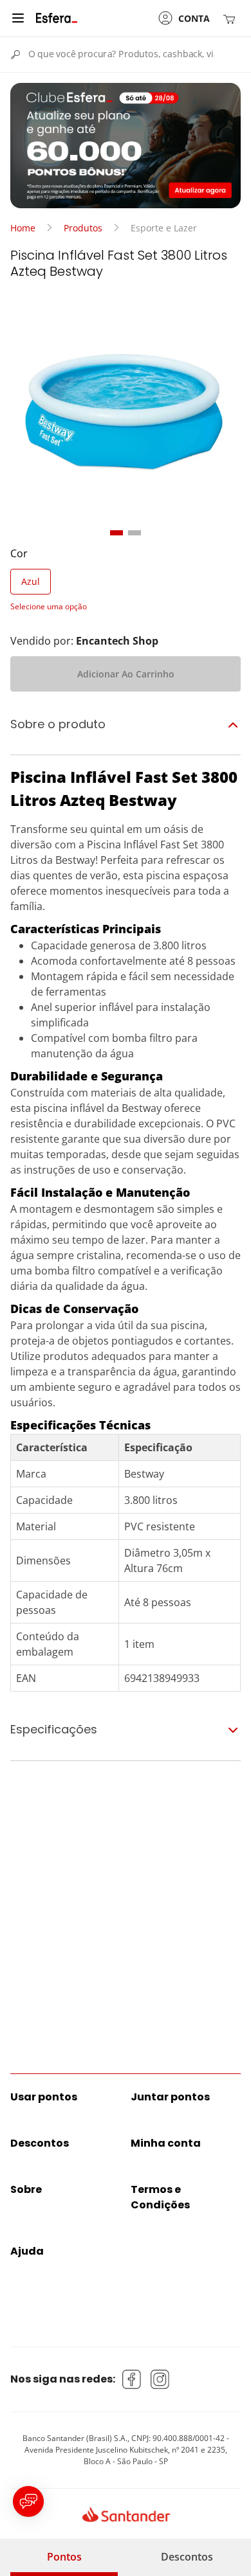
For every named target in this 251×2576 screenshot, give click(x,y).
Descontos (187, 2557)
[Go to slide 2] (135, 533)
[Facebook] (132, 2379)
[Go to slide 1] (116, 533)
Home (23, 228)
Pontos (64, 2557)
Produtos (83, 228)
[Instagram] (160, 2379)
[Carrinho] (232, 18)
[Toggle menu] (18, 18)
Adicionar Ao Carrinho (126, 674)
